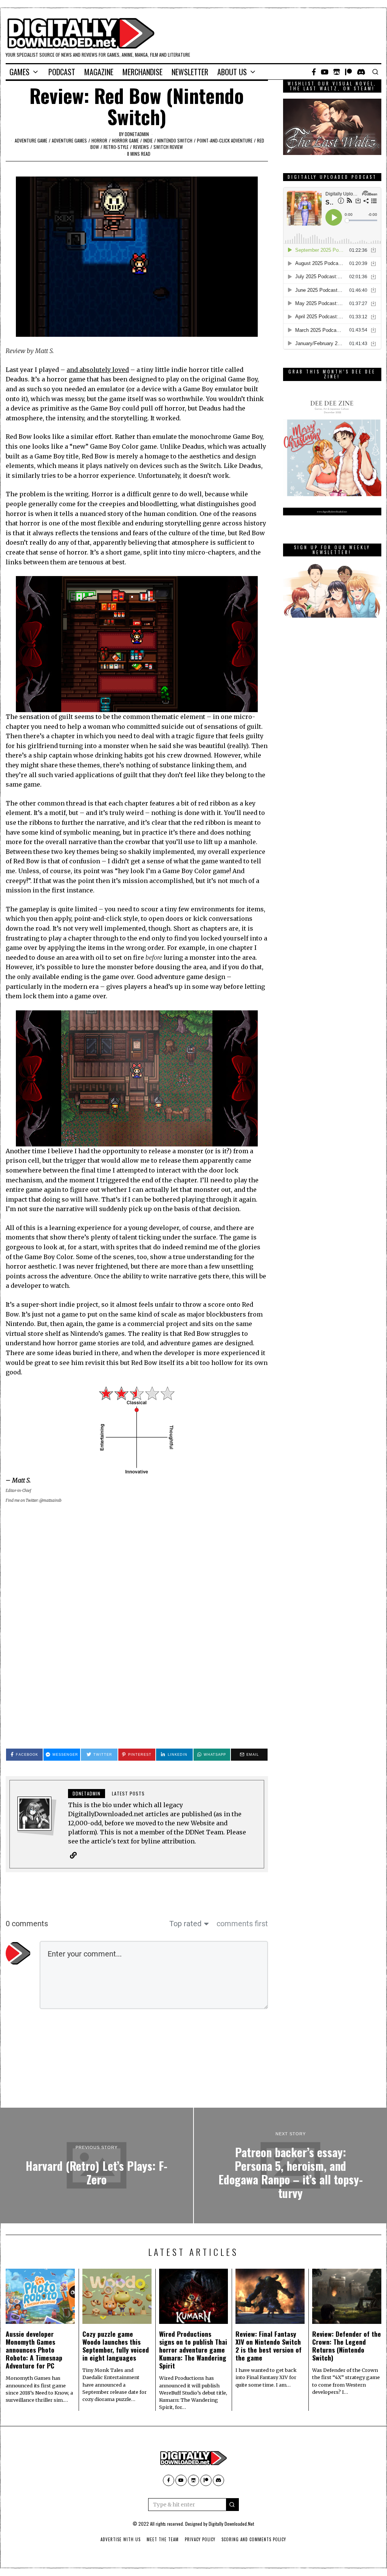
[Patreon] (348, 72)
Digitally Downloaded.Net (231, 2524)
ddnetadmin (137, 134)
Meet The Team (163, 2539)
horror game (125, 140)
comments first (242, 1924)
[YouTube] (325, 72)
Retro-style (116, 147)
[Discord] (361, 72)
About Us (232, 72)
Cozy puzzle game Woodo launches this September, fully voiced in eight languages (116, 2346)
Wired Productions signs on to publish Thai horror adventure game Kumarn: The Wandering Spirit (193, 2350)
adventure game (31, 140)
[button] (232, 2505)
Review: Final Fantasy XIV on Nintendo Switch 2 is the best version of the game (269, 2346)
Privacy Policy (200, 2539)
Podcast (62, 72)
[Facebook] (314, 72)
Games (19, 72)
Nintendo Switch (175, 140)
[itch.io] (337, 72)
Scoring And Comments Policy (254, 2539)
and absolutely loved (98, 370)
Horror (99, 140)
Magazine (99, 72)
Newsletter (190, 72)
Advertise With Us (121, 2539)
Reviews (141, 147)
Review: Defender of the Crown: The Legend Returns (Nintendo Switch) (347, 2346)
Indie (148, 140)
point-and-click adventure (225, 140)
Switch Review (168, 147)
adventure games (69, 140)
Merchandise (142, 72)
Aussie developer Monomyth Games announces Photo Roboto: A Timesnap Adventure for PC (34, 2350)
